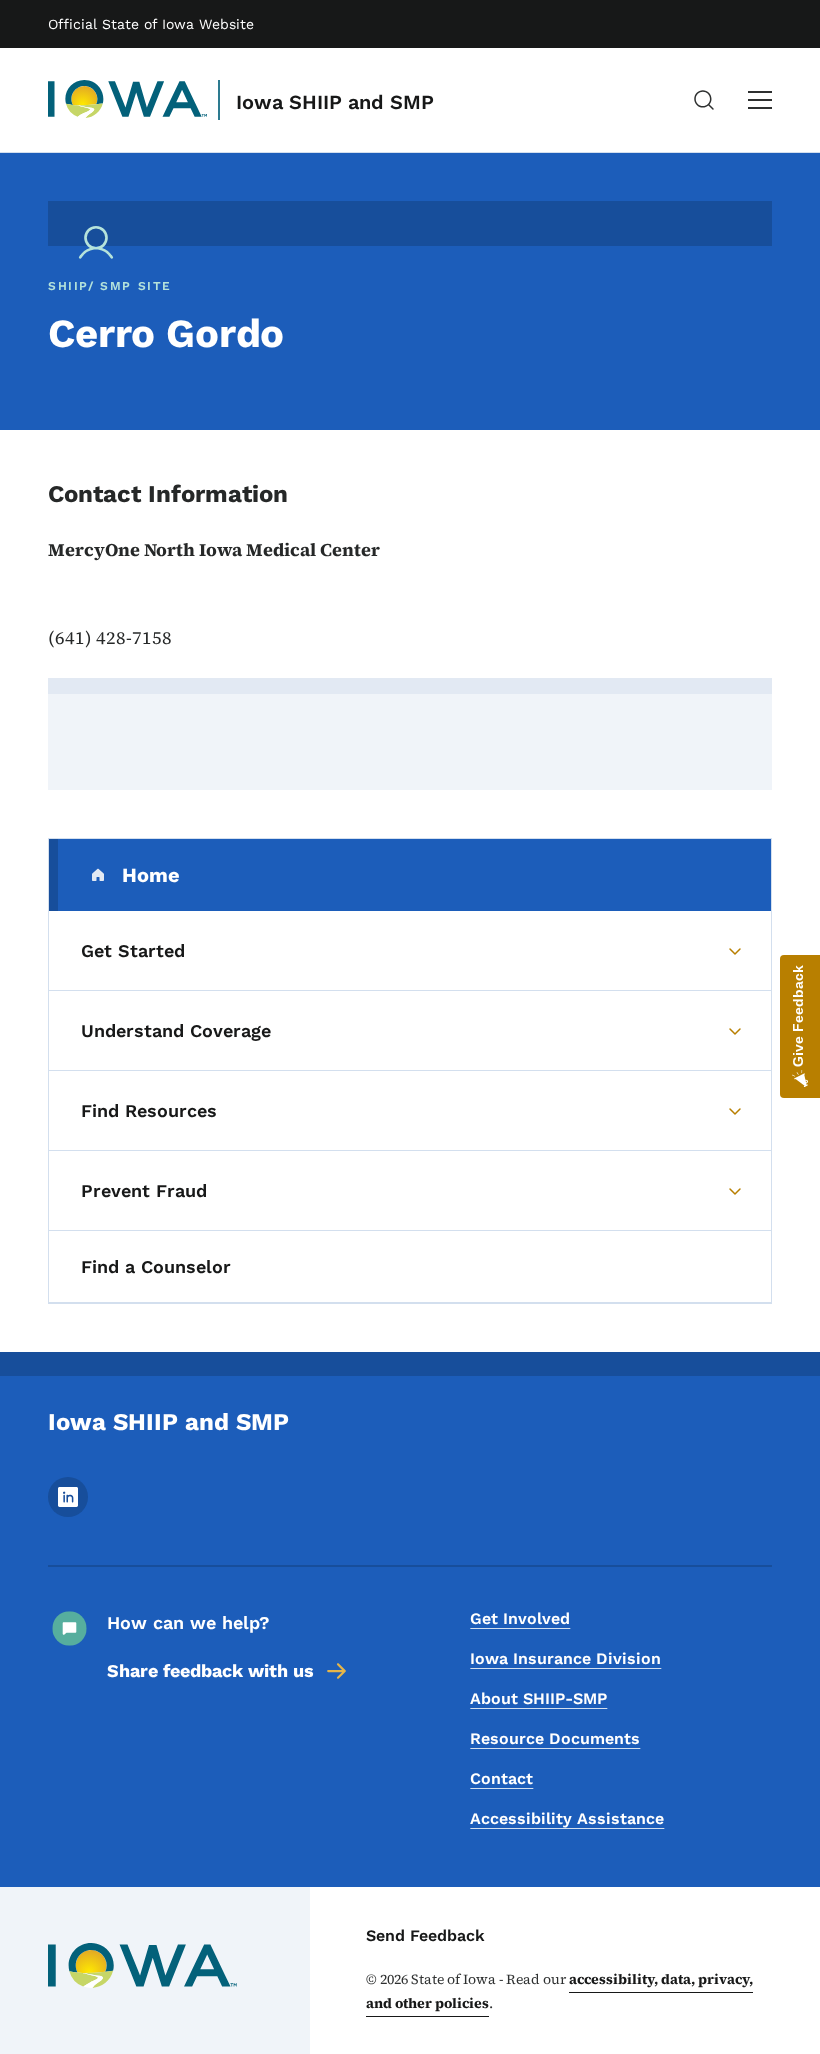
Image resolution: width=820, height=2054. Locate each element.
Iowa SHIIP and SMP (335, 102)
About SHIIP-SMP (538, 1698)
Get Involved (520, 1618)
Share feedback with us (210, 1670)
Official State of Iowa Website (151, 24)
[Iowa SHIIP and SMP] (128, 100)
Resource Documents (555, 1738)
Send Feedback (425, 1935)
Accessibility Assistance (567, 1818)
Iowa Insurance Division (565, 1658)
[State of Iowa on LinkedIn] (68, 1511)
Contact (501, 1778)
